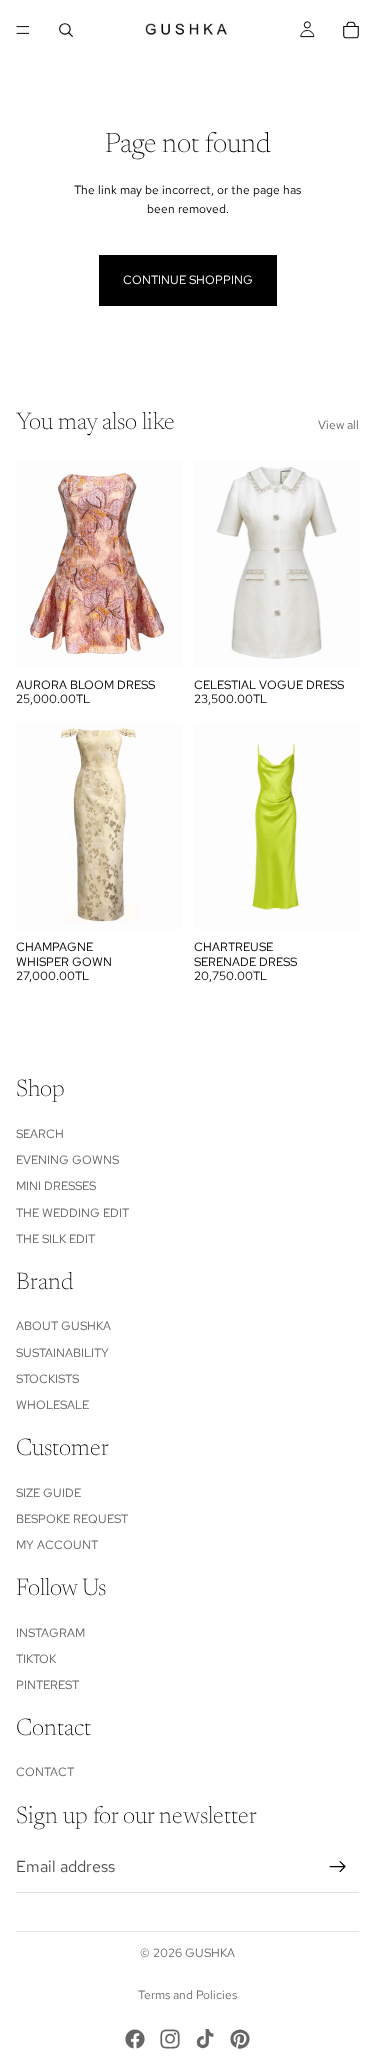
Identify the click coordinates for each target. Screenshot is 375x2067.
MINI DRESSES (56, 1186)
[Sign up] (338, 1867)
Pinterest (47, 1685)
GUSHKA (210, 1953)
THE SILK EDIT (55, 1239)
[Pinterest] (240, 2039)
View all (338, 425)
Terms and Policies (187, 1995)
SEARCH (40, 1134)
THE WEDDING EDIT (72, 1213)
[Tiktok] (205, 2039)
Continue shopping (188, 280)
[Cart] (351, 30)
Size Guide (48, 1493)
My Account (57, 1546)
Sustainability (62, 1353)
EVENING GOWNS (67, 1160)
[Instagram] (170, 2039)
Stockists (47, 1379)
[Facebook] (135, 2039)
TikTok (36, 1659)
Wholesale (52, 1406)
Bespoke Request (72, 1519)
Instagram (50, 1633)
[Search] (66, 30)
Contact (45, 1773)
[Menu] (23, 30)
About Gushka (63, 1326)
